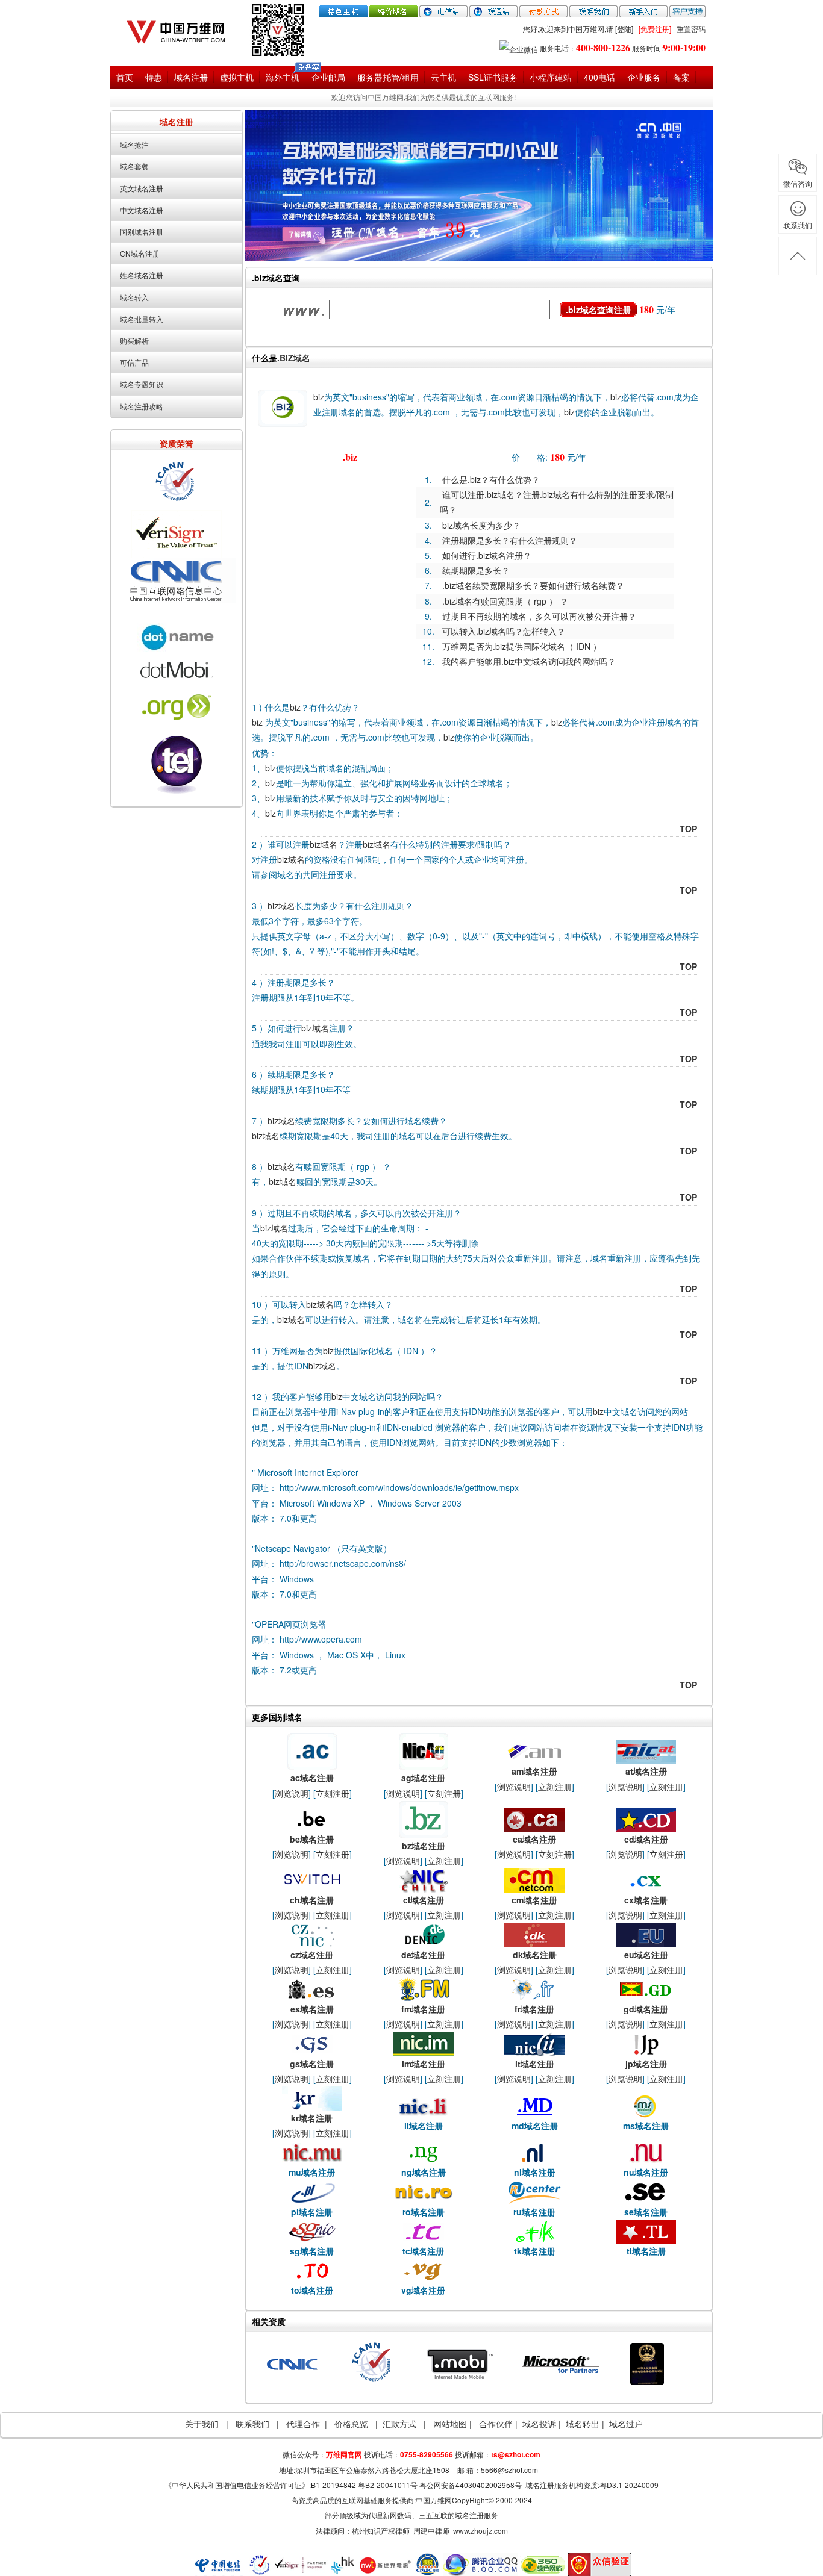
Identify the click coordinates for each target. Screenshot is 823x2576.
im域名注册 (424, 2064)
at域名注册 (646, 1771)
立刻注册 (333, 1793)
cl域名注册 (424, 1900)
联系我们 (252, 2424)
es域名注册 (312, 2009)
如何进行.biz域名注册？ (487, 555)
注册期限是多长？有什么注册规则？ (510, 540)
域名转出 (583, 2424)
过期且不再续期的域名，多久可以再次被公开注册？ (539, 616)
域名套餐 (134, 166)
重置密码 (691, 29)
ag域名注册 (423, 1778)
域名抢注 (134, 144)
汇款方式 (399, 2424)
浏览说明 (292, 1793)
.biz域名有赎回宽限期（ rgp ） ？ (505, 601)
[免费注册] (655, 29)
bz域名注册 (424, 1846)
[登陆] (624, 29)
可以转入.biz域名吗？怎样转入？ (504, 631)
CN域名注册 (140, 253)
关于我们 (202, 2424)
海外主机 (283, 77)
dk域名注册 (535, 1955)
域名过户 (626, 2424)
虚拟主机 (237, 77)
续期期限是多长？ (476, 570)
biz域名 (324, 844)
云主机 (443, 77)
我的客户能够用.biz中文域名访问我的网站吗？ (529, 661)
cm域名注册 (534, 1900)
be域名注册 (312, 1839)
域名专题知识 (142, 384)
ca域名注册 (534, 1839)
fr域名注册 (534, 2009)
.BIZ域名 (294, 358)
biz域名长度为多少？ (481, 525)
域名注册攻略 (142, 406)
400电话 (599, 77)
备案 (681, 77)
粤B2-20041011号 (388, 2485)
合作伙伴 (497, 2424)
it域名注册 (535, 2064)
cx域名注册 (646, 1900)
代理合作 (303, 2424)
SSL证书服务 (493, 77)
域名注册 (191, 77)
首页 (125, 77)
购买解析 (134, 341)
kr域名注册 (312, 2118)
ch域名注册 (312, 1900)
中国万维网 (434, 2500)
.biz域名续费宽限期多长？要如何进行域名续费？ (533, 585)
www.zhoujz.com (480, 2531)
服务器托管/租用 (388, 77)
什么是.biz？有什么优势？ (491, 479)
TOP (688, 829)
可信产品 (134, 362)
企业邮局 (328, 77)
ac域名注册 (312, 1778)
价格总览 (351, 2424)
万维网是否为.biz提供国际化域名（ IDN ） (522, 646)
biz (319, 397)
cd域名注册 (646, 1839)
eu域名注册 (646, 1955)
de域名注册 (423, 1955)
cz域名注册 (312, 1955)
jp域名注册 (646, 2064)
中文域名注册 (142, 210)
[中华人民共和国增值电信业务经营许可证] (647, 2363)
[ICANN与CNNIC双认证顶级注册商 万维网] (182, 29)
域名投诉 (539, 2424)
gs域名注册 (312, 2064)
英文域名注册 (142, 188)
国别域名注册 (142, 232)
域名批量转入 (142, 319)
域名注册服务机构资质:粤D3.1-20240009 (592, 2485)
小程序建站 (551, 77)
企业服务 (644, 77)
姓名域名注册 (142, 275)
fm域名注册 (423, 2009)
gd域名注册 (646, 2009)
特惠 (154, 77)
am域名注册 (534, 1771)
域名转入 (134, 297)
